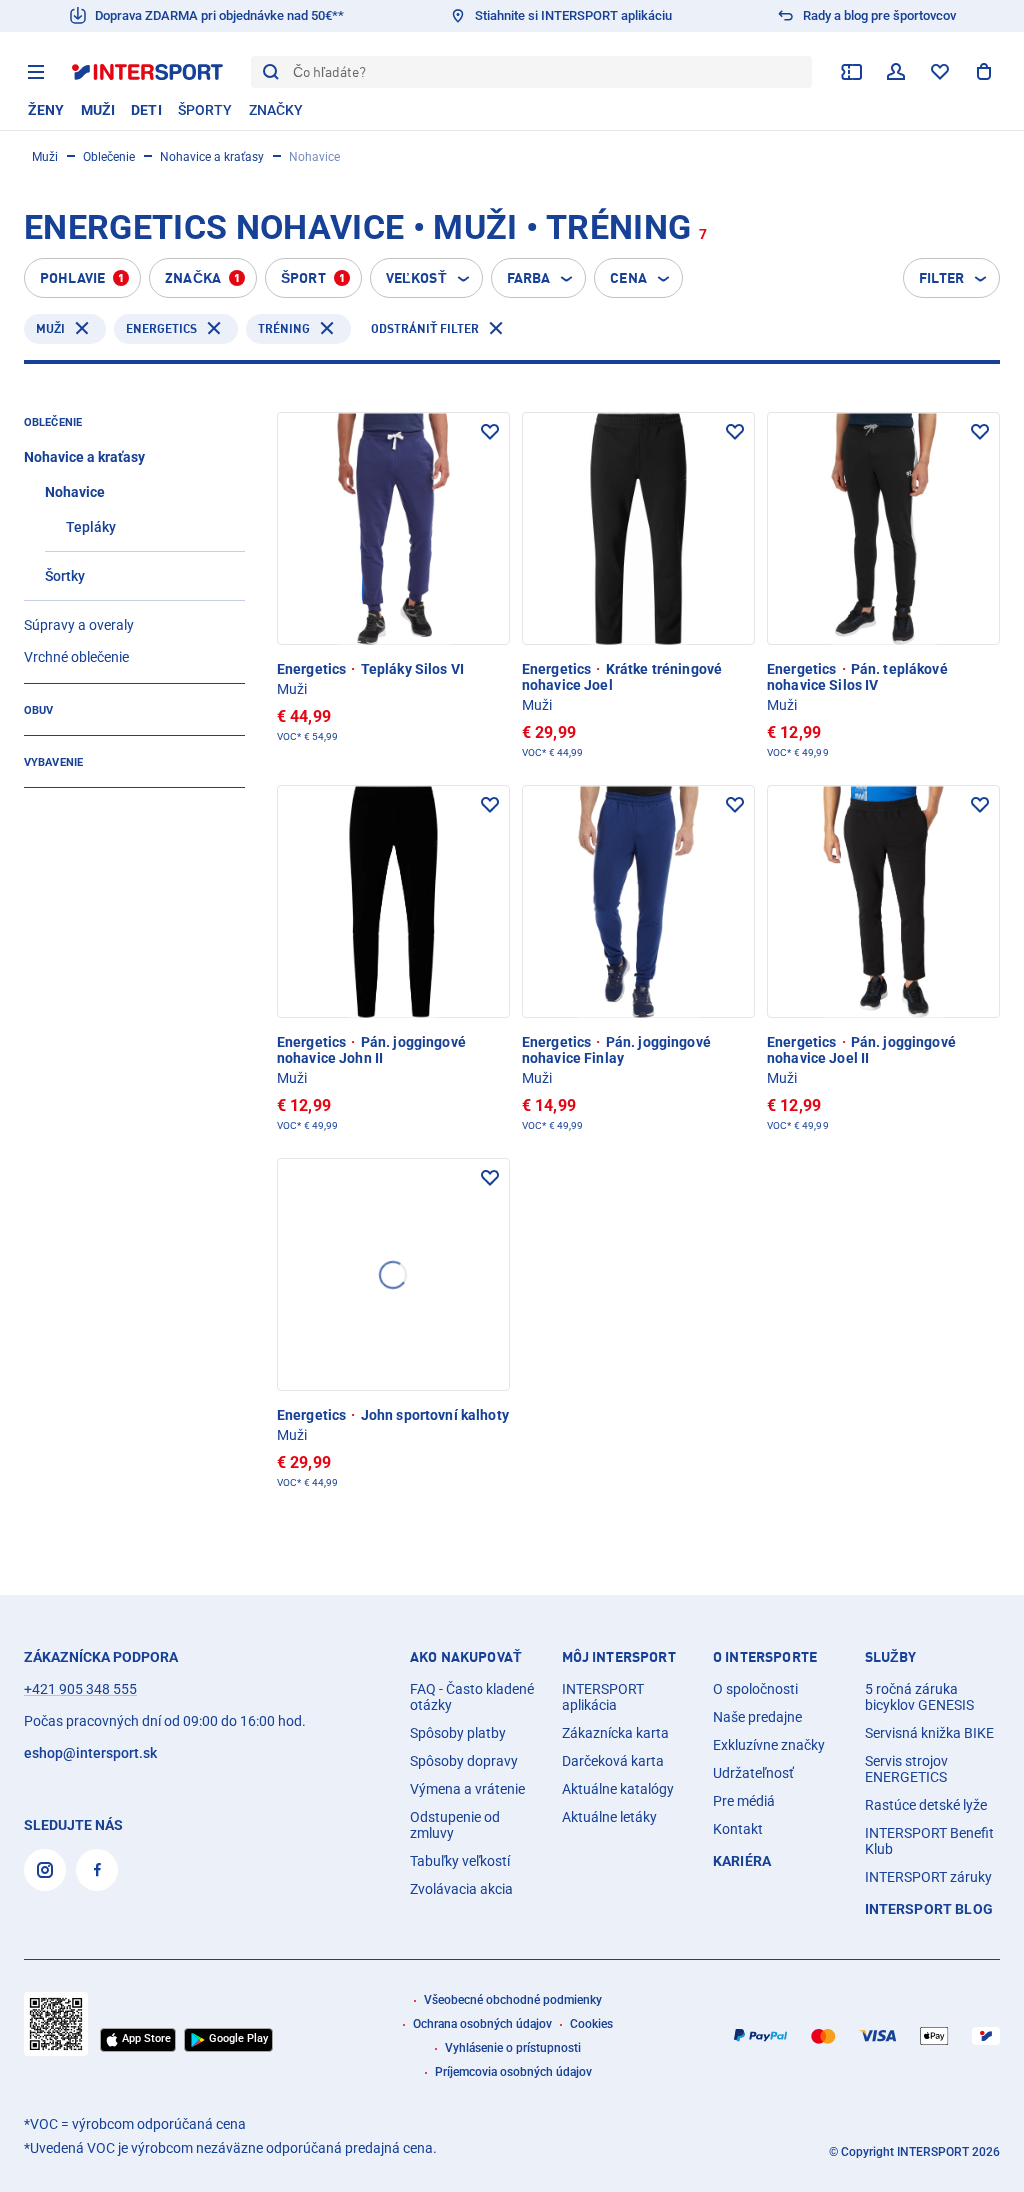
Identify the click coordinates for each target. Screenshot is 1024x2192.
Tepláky (91, 527)
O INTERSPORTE (765, 1657)
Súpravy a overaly (79, 625)
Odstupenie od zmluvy (455, 1825)
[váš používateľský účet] (896, 72)
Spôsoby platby (458, 1733)
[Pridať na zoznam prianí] (490, 432)
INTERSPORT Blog (929, 1909)
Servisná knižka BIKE (929, 1733)
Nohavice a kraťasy (212, 157)
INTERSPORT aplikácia (603, 1697)
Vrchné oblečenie (76, 657)
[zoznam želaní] (940, 72)
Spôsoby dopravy (464, 1761)
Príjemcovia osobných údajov (513, 2072)
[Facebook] (97, 1870)
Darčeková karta (613, 1761)
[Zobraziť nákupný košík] (984, 72)
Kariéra (742, 1861)
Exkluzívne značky (769, 1745)
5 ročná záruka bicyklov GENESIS (919, 1697)
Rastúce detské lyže (926, 1805)
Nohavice (75, 492)
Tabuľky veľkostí (460, 1861)
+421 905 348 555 (80, 1689)
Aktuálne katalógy (618, 1789)
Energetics (161, 328)
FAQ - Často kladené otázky (472, 1697)
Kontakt (738, 1829)
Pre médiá (744, 1801)
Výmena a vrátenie (467, 1789)
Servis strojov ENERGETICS (906, 1769)
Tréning (284, 328)
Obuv (38, 710)
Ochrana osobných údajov (482, 2024)
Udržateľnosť (753, 1773)
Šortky (65, 576)
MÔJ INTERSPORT (619, 1657)
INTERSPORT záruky (928, 1877)
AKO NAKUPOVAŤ (466, 1657)
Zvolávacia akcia (461, 1889)
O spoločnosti (755, 1689)
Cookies (591, 2024)
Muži (45, 157)
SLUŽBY (891, 1657)
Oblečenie (109, 157)
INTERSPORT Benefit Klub (929, 1841)
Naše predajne (757, 1717)
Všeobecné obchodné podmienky (513, 2000)
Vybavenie (53, 762)
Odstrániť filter (425, 328)
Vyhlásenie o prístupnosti (513, 2048)
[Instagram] (45, 1870)
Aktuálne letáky (609, 1817)
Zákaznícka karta (615, 1733)
